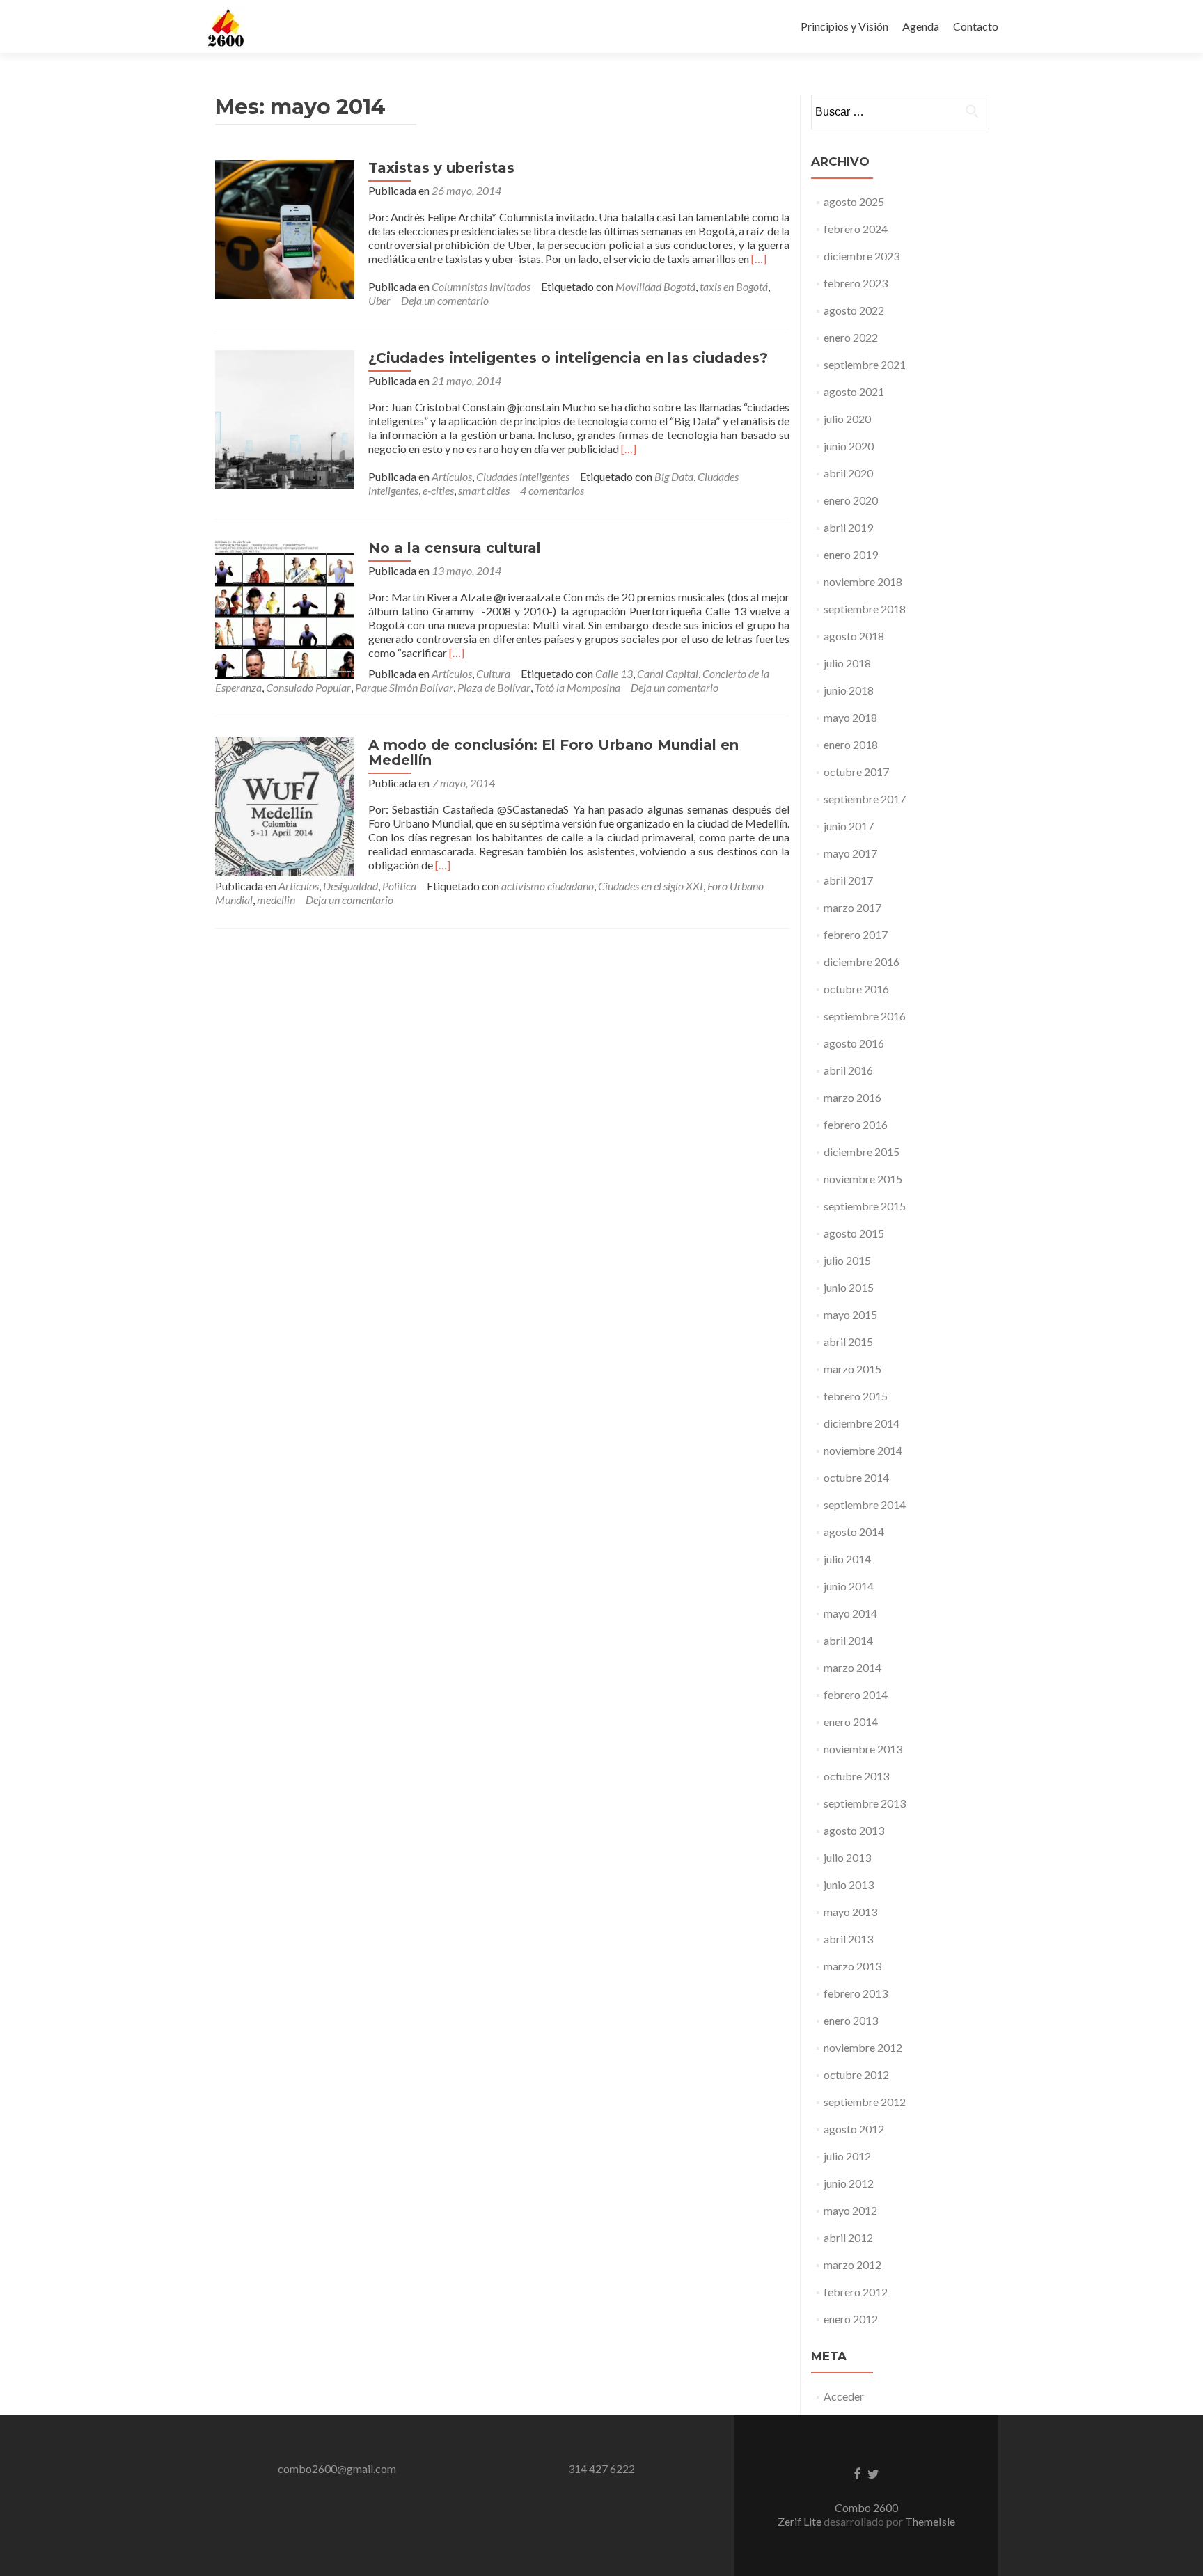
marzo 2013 (852, 1966)
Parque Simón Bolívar (404, 687)
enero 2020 (851, 500)
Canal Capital (668, 673)
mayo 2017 (850, 853)
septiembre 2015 (865, 1206)
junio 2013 (849, 1884)
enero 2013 (851, 2020)
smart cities (484, 490)
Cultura (493, 673)
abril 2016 (848, 1070)
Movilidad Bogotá (655, 286)
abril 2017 (848, 880)
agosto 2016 (854, 1043)
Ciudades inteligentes (523, 476)
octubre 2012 (856, 2075)
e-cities (438, 490)
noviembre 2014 (863, 1450)
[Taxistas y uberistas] (285, 228)
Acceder (844, 2396)
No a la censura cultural (455, 548)
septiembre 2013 (865, 1803)
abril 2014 (848, 1640)
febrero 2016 (856, 1124)
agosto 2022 (854, 310)
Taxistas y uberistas (441, 168)
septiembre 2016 (865, 1016)
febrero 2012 (856, 2292)
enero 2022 (851, 337)
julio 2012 (847, 2156)
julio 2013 (847, 1857)
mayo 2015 (850, 1314)
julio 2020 (847, 419)
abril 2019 (848, 527)
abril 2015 (848, 1342)
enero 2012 (851, 2319)
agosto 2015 (854, 1233)
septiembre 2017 (865, 799)
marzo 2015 (852, 1369)
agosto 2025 (854, 202)
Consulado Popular (308, 687)
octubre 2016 (856, 989)
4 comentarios (552, 490)
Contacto (976, 26)
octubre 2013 (856, 1776)
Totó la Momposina (577, 687)
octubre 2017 (856, 772)
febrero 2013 (856, 1993)
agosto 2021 (854, 392)
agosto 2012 (854, 2129)
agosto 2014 (854, 1532)
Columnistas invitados (481, 286)
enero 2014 (851, 1722)
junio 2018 (849, 690)
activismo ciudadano (548, 886)
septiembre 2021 (865, 364)
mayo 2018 (850, 717)
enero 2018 (851, 744)
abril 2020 (848, 473)
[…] (759, 259)
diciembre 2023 (862, 256)
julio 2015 (847, 1260)
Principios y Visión (844, 26)
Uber (379, 300)
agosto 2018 (854, 636)
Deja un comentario (445, 300)
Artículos (452, 476)
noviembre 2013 (863, 1749)
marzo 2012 (852, 2265)
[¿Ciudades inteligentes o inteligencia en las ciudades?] (285, 418)
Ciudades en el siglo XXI (651, 886)
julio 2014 (847, 1559)
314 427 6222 (601, 2468)
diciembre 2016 (862, 962)
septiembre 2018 (865, 609)
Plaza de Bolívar (494, 687)
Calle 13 (614, 673)
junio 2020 (849, 446)
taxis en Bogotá (734, 286)
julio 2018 (847, 663)
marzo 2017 (852, 907)
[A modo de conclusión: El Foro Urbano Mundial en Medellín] (285, 805)
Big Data (674, 476)
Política (399, 886)
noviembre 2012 (863, 2047)
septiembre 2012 (865, 2102)
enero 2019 (851, 554)
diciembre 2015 (862, 1152)
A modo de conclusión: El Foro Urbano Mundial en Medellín (553, 752)
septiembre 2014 (865, 1504)
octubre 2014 (856, 1477)
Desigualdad (351, 886)
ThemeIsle (930, 2521)
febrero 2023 (856, 283)
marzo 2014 (852, 1667)
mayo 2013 (850, 1912)
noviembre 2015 (863, 1179)
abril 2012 (848, 2237)
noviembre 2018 (863, 582)
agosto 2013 (854, 1830)
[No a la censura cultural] (285, 608)
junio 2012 (849, 2183)
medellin (276, 900)
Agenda (921, 26)
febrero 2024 (856, 229)
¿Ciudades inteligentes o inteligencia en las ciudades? (568, 358)
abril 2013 (848, 1939)
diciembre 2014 (862, 1423)
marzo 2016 (852, 1097)
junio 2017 (849, 826)
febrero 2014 (856, 1694)
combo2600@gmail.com (337, 2468)
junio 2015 (849, 1287)
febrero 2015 (856, 1396)
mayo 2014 (850, 1613)
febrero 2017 (856, 934)
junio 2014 (849, 1586)
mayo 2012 (850, 2210)
